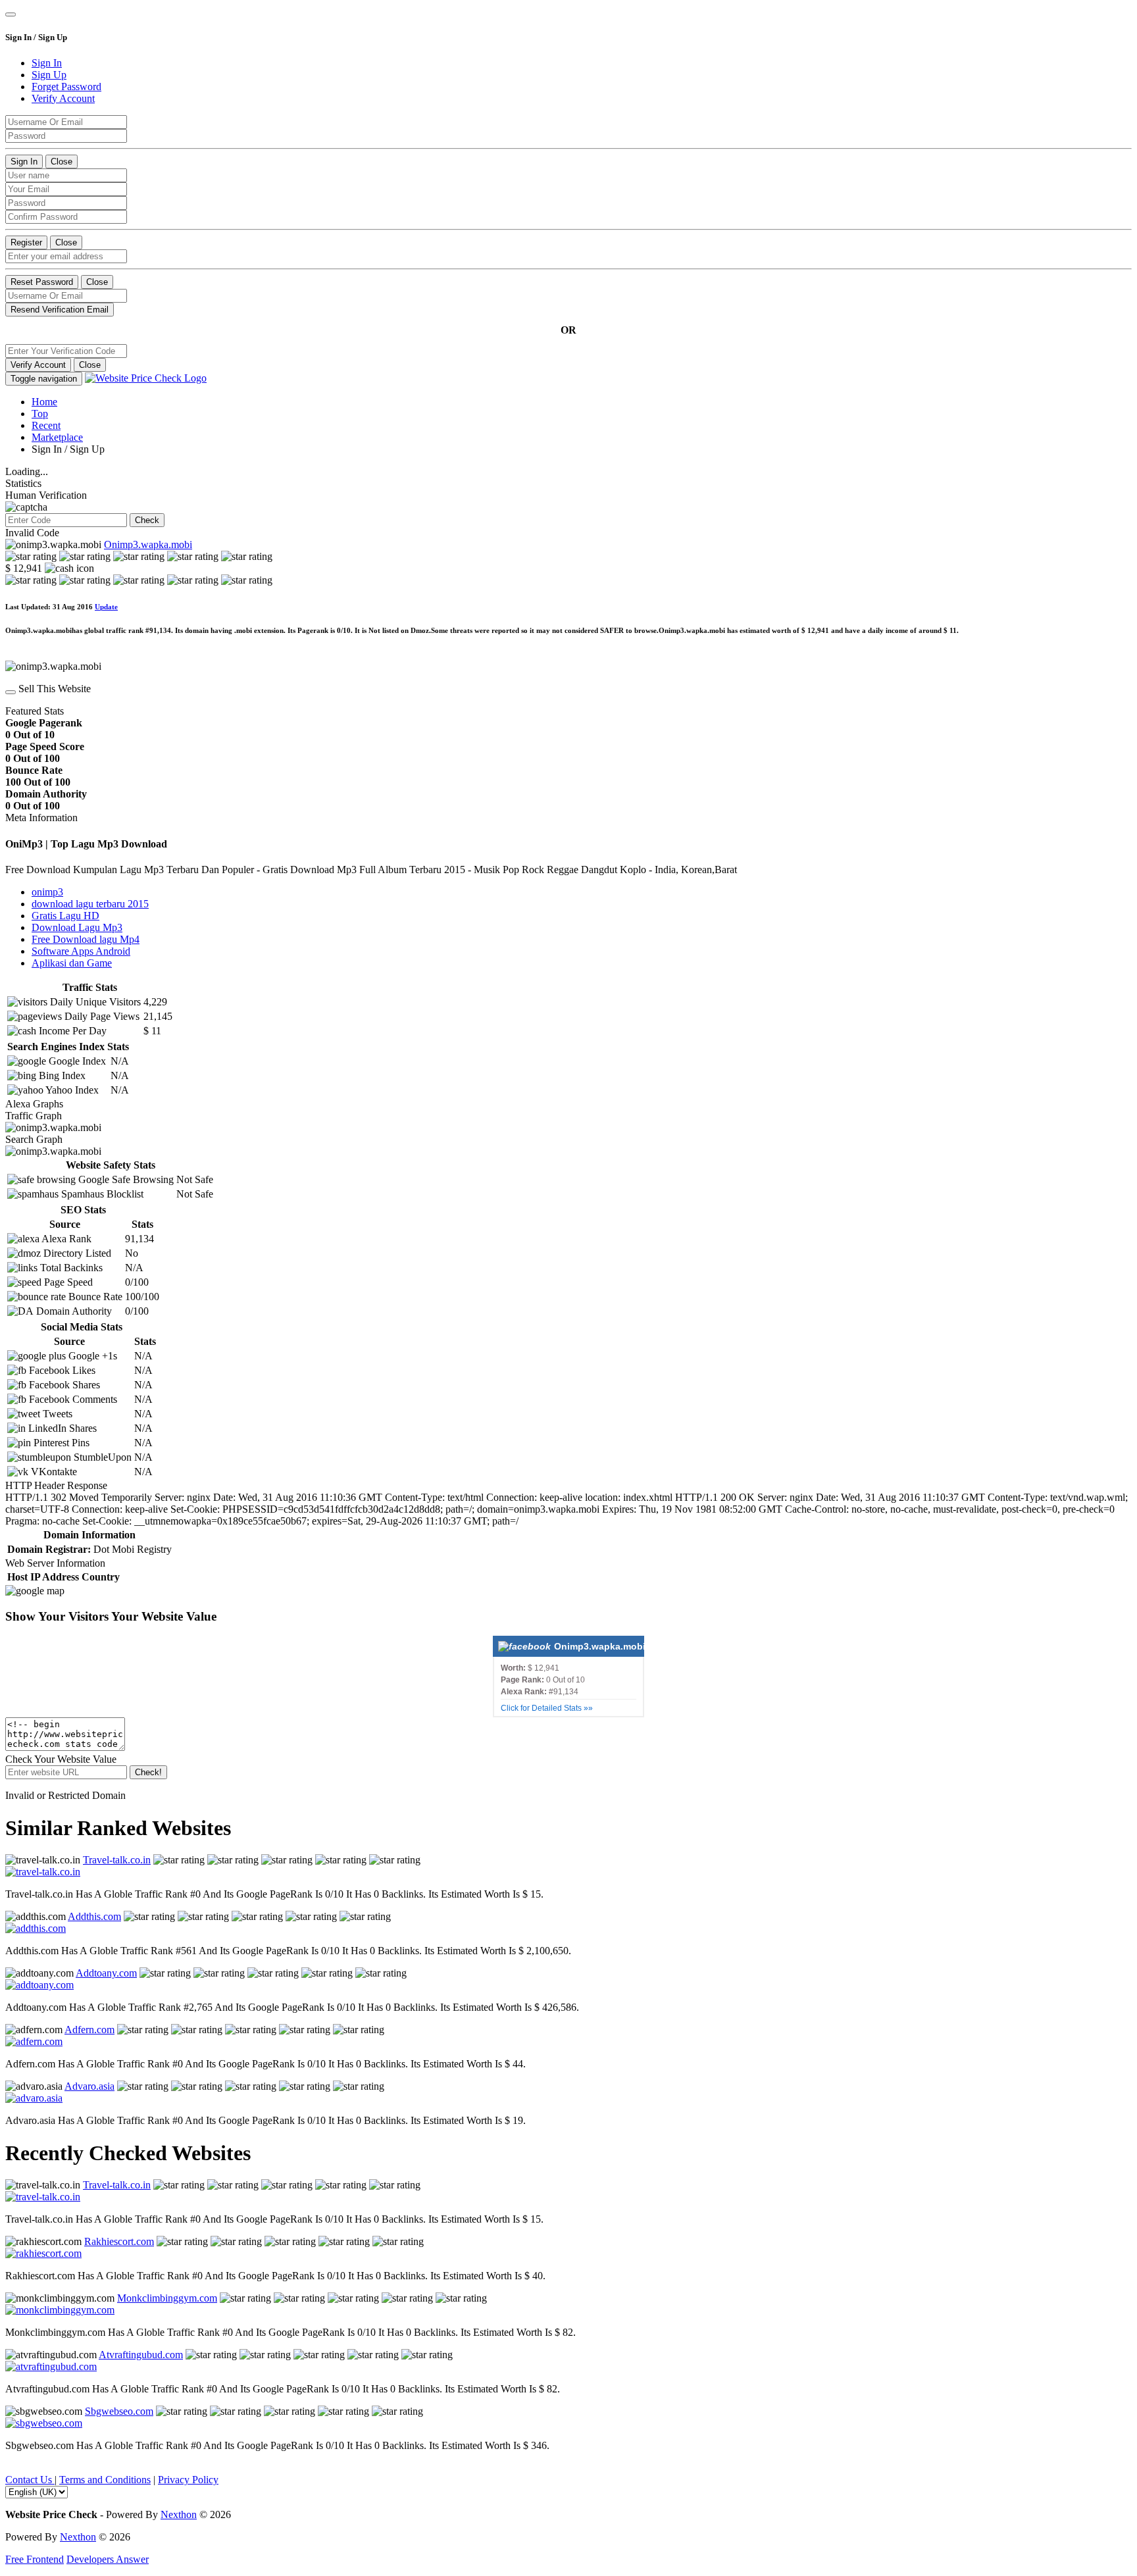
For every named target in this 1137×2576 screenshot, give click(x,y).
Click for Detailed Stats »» (547, 1708)
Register (26, 242)
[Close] (11, 14)
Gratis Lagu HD (65, 916)
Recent (46, 425)
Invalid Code (32, 533)
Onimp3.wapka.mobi (148, 544)
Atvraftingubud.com (141, 2355)
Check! (148, 1772)
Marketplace (57, 437)
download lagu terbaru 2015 (90, 904)
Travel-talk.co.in (117, 1860)
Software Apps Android (81, 951)
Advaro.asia (89, 2086)
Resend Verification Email (60, 310)
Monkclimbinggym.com (167, 2298)
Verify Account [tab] (63, 98)
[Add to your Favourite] (11, 692)
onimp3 (47, 892)
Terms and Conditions (105, 2480)
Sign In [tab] (47, 63)
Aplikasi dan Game (72, 963)
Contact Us (30, 2480)
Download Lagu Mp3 (77, 927)
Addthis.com (94, 1916)
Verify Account (38, 365)
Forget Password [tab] (66, 87)
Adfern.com (89, 2030)
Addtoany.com (106, 1973)
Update (106, 607)
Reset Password (42, 282)
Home (44, 402)
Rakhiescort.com (119, 2241)
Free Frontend (35, 2559)
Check (147, 520)
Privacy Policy (188, 2480)
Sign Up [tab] (49, 75)
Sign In (24, 162)
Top (40, 414)
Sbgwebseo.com (119, 2411)
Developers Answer (108, 2559)
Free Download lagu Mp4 (86, 939)
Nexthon (179, 2514)
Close (62, 162)
